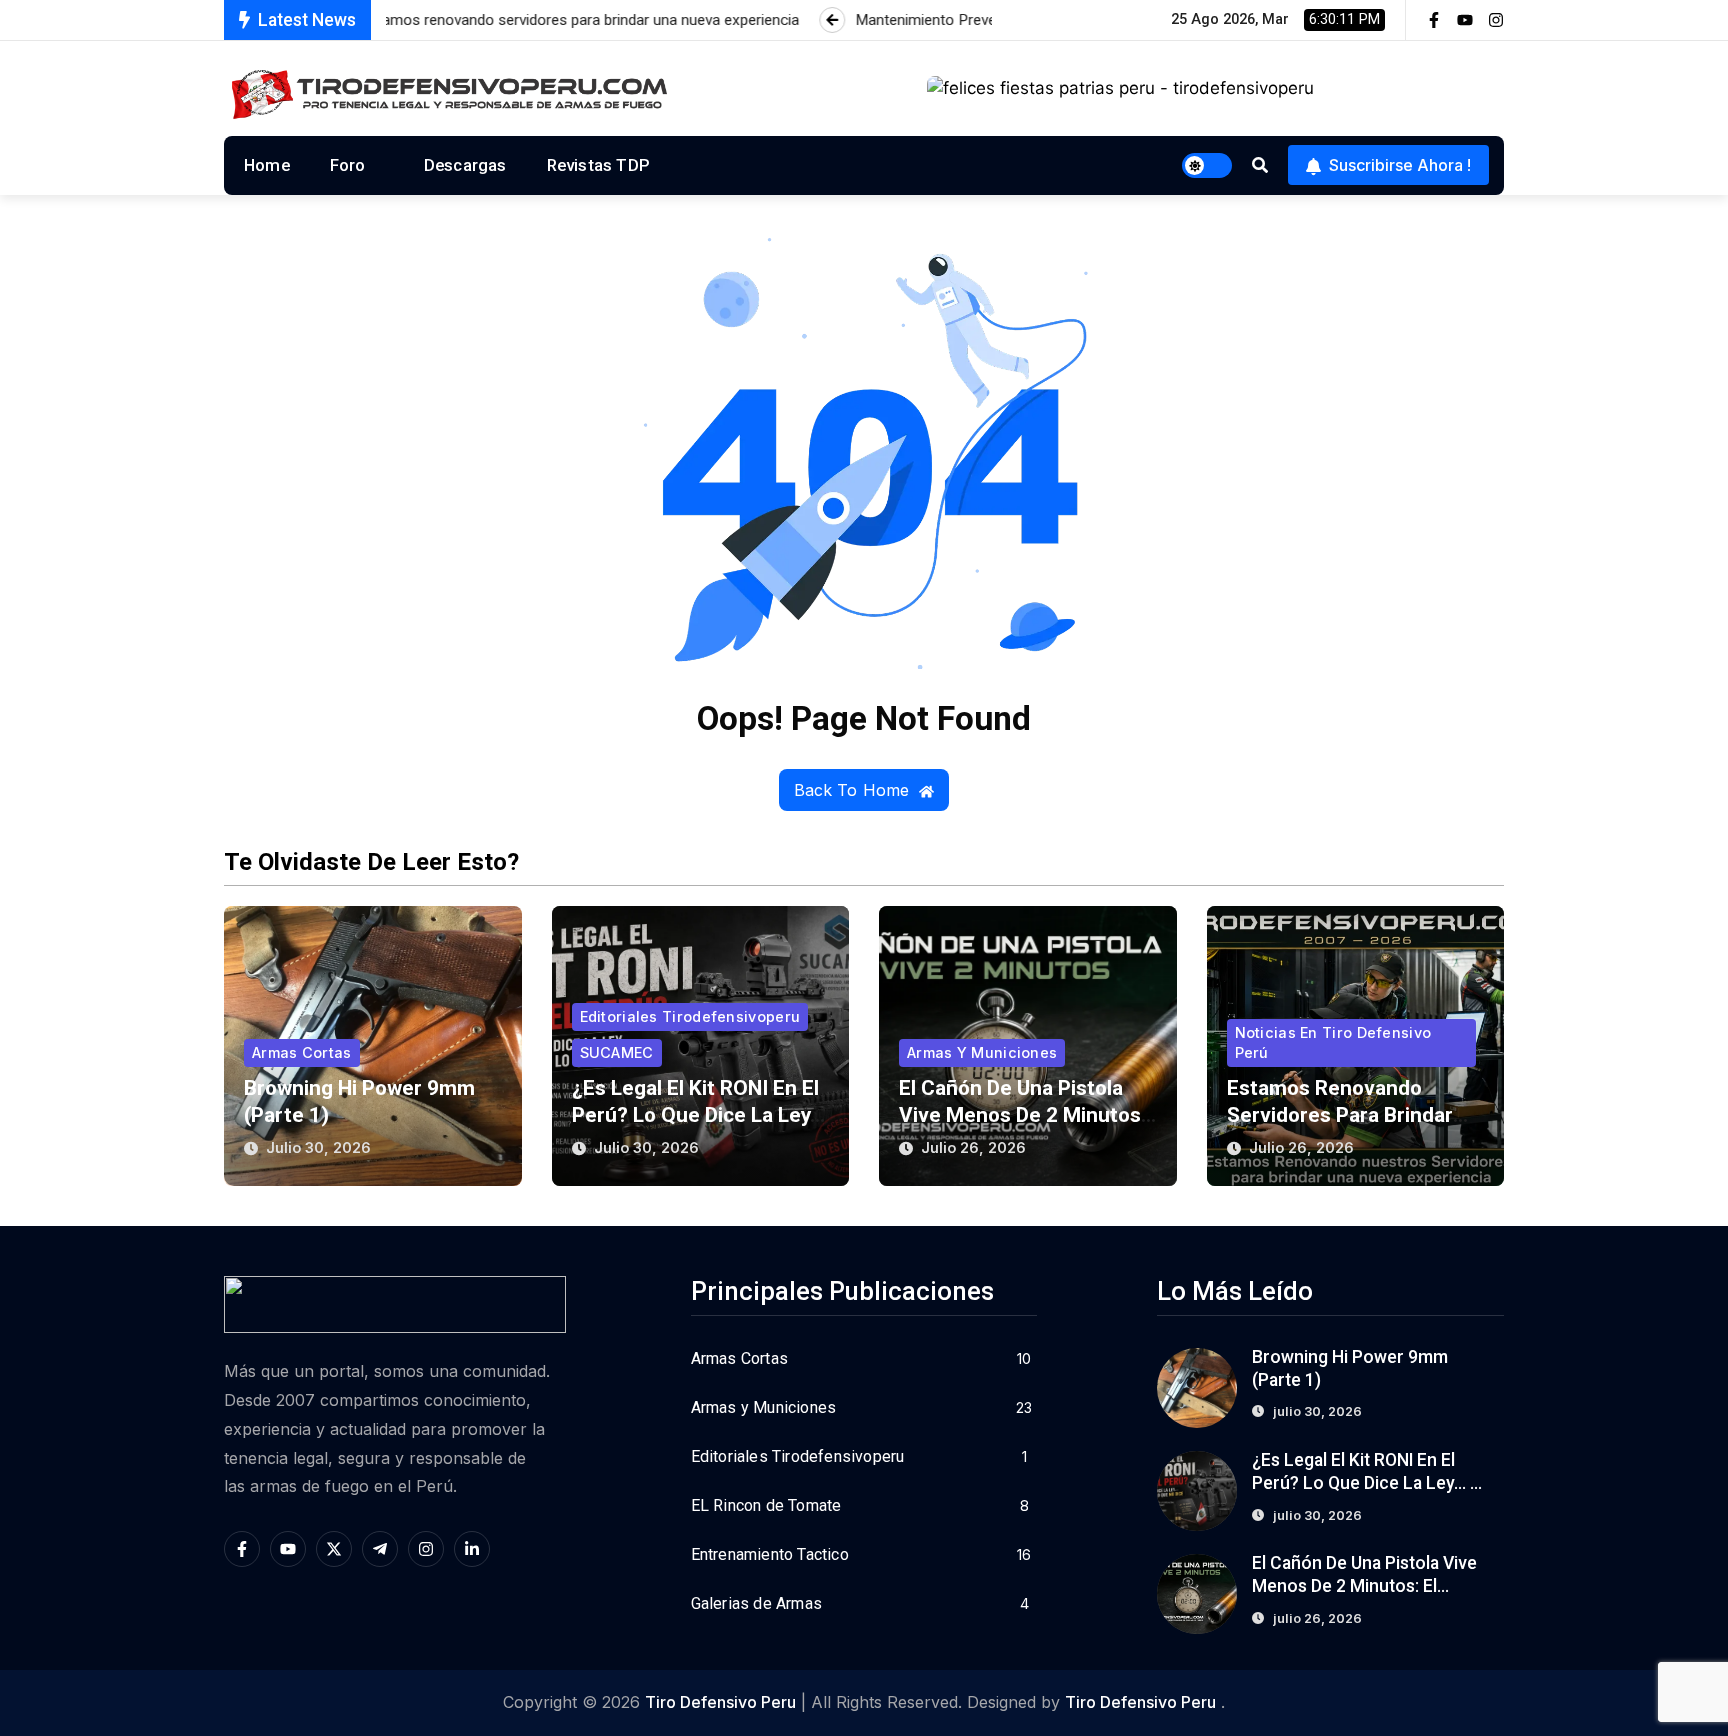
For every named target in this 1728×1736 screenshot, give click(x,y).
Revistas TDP (598, 165)
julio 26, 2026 (973, 1147)
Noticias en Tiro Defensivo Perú (1333, 1042)
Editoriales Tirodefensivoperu (690, 1016)
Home (267, 165)
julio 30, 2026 (318, 1147)
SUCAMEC (617, 1052)
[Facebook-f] (1434, 20)
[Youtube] (1465, 20)
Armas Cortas (302, 1052)
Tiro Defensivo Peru (720, 1702)
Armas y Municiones (982, 1052)
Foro (348, 165)
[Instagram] (1496, 20)
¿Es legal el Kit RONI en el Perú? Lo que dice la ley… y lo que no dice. (698, 1115)
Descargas (465, 165)
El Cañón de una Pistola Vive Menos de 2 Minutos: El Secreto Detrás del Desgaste (1366, 1586)
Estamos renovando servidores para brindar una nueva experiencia (1340, 1115)
